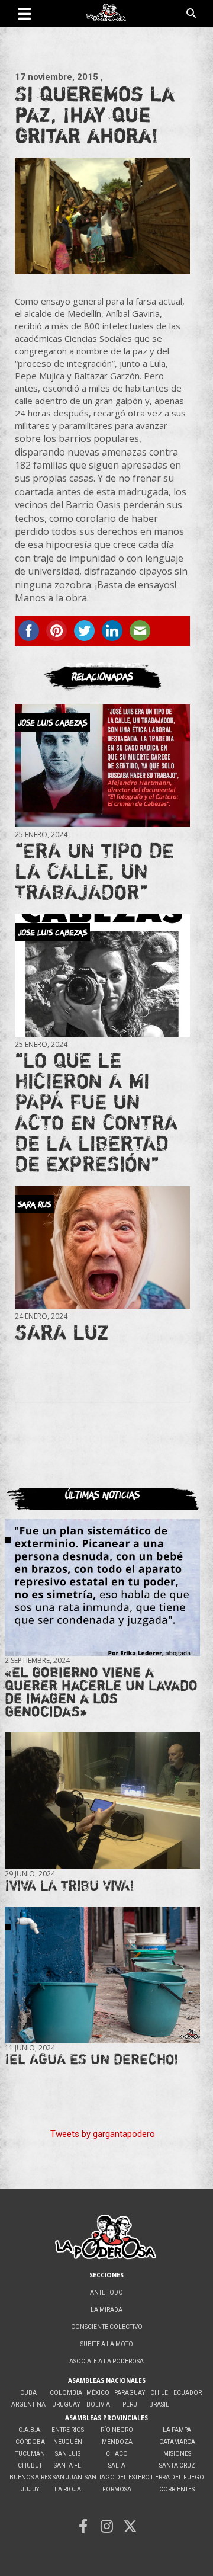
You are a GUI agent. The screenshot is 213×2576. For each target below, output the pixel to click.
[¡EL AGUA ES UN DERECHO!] (102, 1975)
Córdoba (30, 2442)
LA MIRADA (106, 2310)
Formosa (117, 2489)
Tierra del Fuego (177, 2477)
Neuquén (68, 2442)
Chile (159, 2393)
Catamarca (177, 2442)
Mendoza (117, 2442)
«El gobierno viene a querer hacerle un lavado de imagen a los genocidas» (101, 1692)
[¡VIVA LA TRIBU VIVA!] (102, 1800)
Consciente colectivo (107, 2327)
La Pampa (177, 2430)
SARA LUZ (62, 1332)
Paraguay (130, 2393)
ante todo (106, 2293)
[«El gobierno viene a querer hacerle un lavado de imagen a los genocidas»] (102, 1587)
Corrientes (177, 2489)
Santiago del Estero (117, 2477)
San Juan (67, 2477)
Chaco (117, 2454)
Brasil (159, 2404)
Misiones (177, 2454)
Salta (117, 2466)
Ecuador (188, 2393)
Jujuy (30, 2489)
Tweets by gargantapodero (103, 2134)
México (98, 2393)
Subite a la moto (107, 2344)
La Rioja (68, 2489)
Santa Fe (67, 2466)
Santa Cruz (177, 2466)
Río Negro (117, 2430)
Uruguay (66, 2404)
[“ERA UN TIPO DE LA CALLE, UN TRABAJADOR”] (102, 765)
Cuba (28, 2393)
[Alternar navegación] (25, 14)
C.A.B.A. (30, 2430)
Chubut (30, 2466)
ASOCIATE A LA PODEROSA (106, 2361)
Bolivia (98, 2404)
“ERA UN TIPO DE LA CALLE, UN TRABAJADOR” (94, 871)
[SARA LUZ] (102, 1247)
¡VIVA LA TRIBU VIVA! (70, 1885)
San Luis (68, 2454)
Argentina (28, 2404)
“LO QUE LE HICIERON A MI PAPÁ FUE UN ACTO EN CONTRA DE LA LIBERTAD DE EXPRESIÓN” (96, 1112)
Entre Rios (68, 2430)
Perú (130, 2404)
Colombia (66, 2393)
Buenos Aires (30, 2477)
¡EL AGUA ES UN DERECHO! (92, 2059)
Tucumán (30, 2454)
